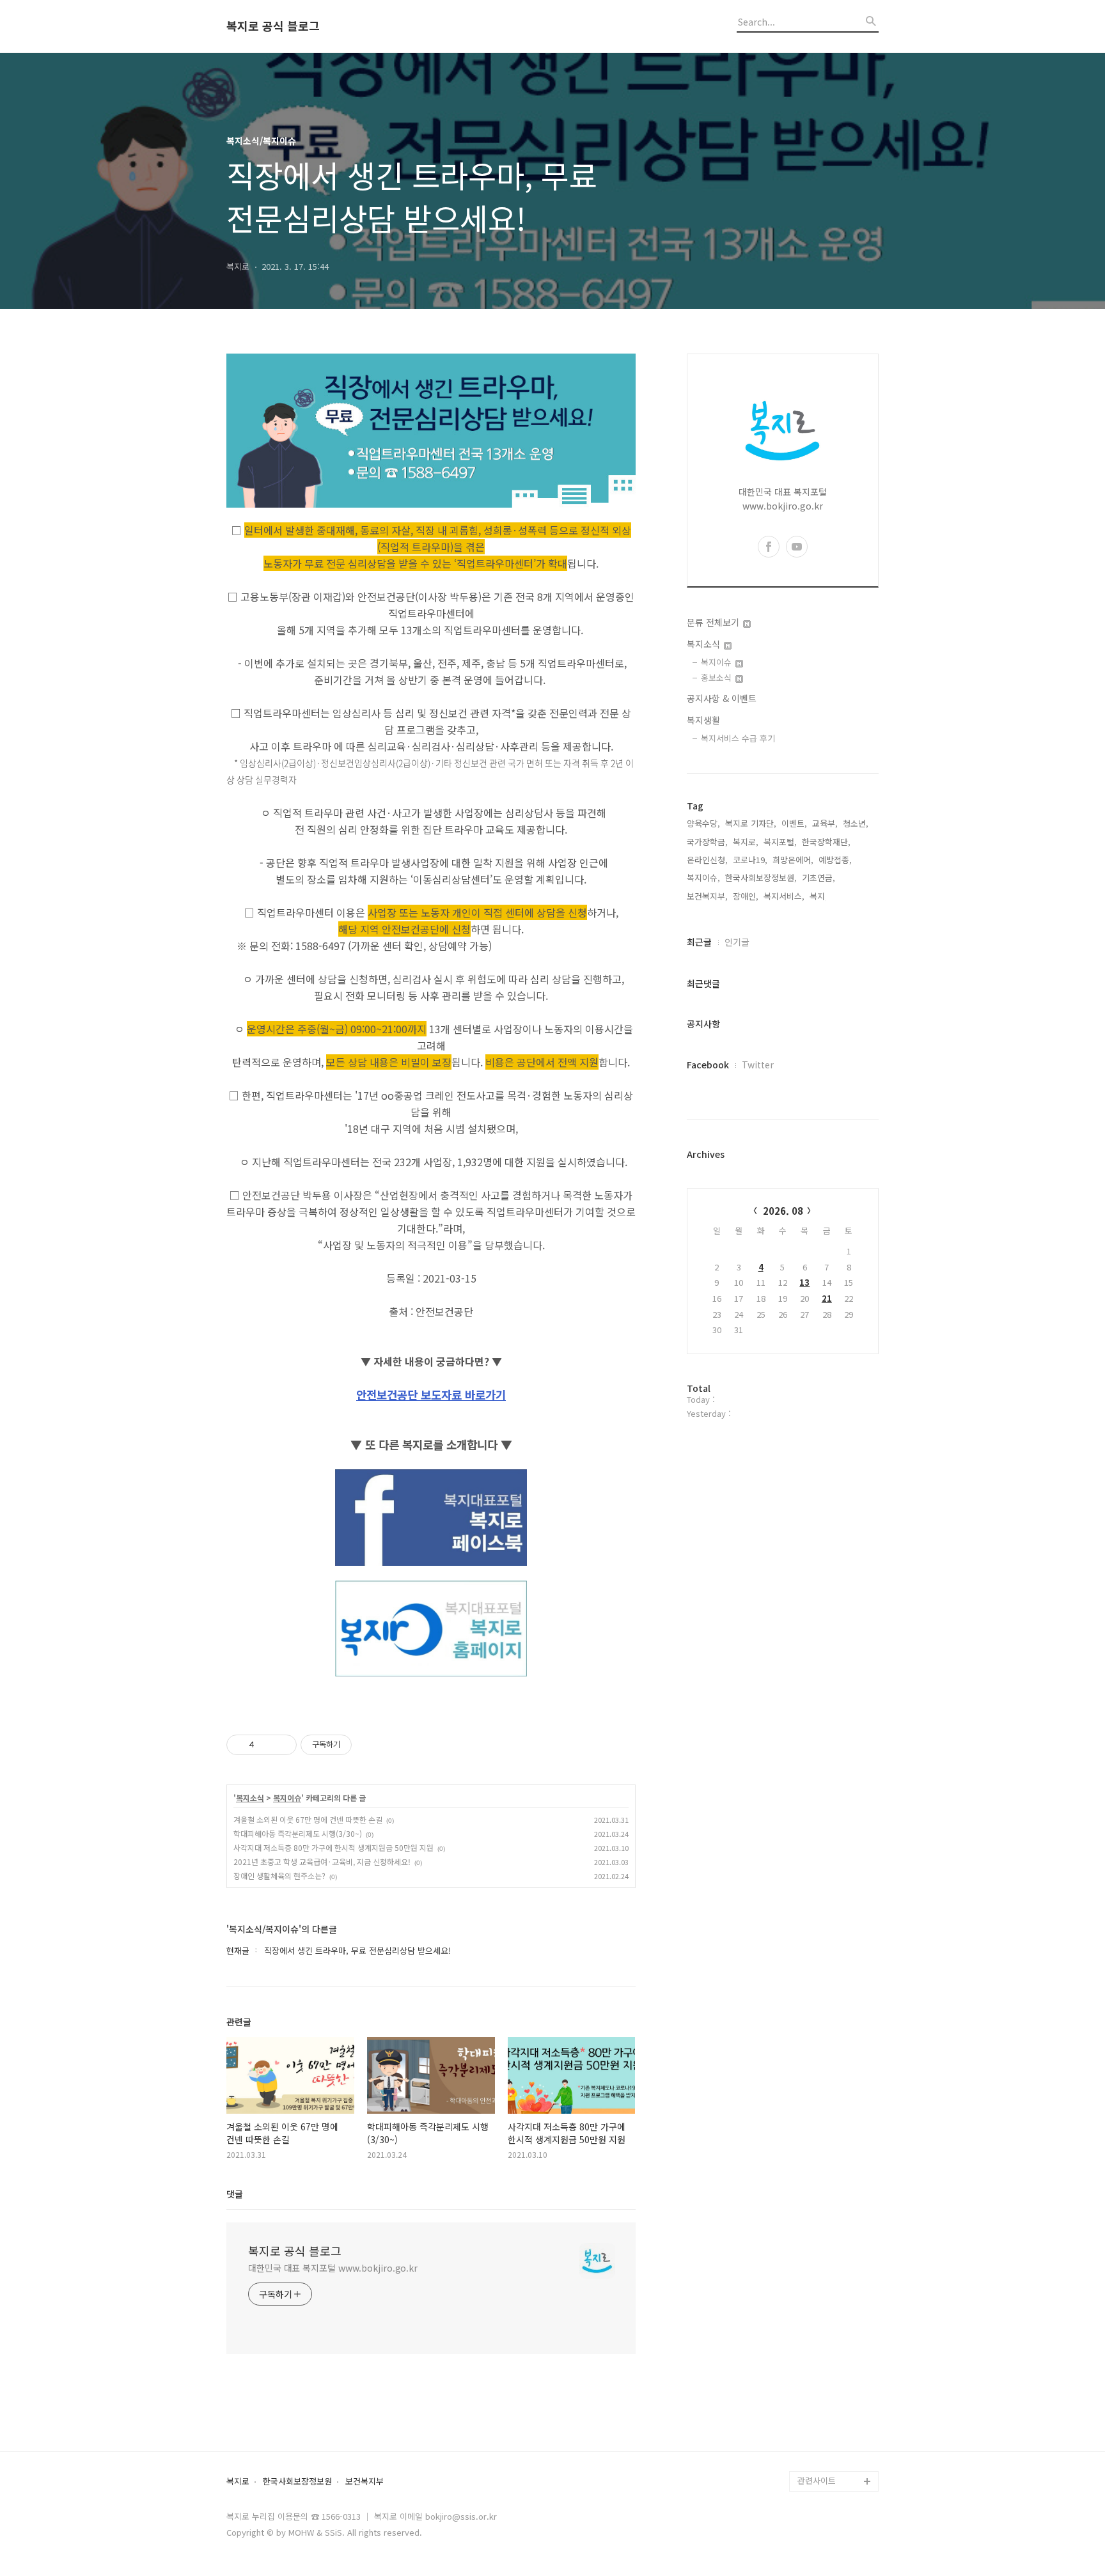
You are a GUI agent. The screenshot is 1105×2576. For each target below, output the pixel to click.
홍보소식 (717, 677)
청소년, (856, 823)
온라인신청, (707, 860)
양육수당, (703, 823)
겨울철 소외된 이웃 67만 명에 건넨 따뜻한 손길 (308, 1819)
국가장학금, (707, 842)
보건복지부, (707, 896)
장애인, (746, 896)
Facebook (708, 1065)
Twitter (758, 1065)
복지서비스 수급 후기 (738, 738)
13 (804, 1282)
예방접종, (835, 860)
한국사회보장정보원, (761, 878)
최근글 (699, 942)
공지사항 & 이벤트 (722, 698)
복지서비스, (784, 896)
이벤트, (794, 823)
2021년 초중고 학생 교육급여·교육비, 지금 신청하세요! (322, 1862)
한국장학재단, (826, 842)
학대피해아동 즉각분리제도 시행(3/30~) (298, 1833)
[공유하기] (266, 1745)
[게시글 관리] (282, 1745)
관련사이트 (817, 2480)
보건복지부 (364, 2482)
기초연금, (819, 878)
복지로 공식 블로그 (273, 26)
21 (827, 1298)
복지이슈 (287, 1798)
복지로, (746, 842)
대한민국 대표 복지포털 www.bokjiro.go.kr (333, 2268)
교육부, (825, 823)
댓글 (235, 2194)
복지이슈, (703, 878)
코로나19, (750, 860)
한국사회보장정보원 (297, 2482)
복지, (819, 896)
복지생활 (703, 720)
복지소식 (250, 1798)
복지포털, (780, 842)
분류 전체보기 (714, 622)
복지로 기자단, (751, 823)
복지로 (238, 2482)
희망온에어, (793, 860)
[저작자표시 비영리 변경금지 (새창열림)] (369, 1745)
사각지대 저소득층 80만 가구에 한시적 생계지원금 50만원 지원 (333, 1847)
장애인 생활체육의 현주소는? (279, 1876)
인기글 (737, 942)
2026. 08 (783, 1211)
